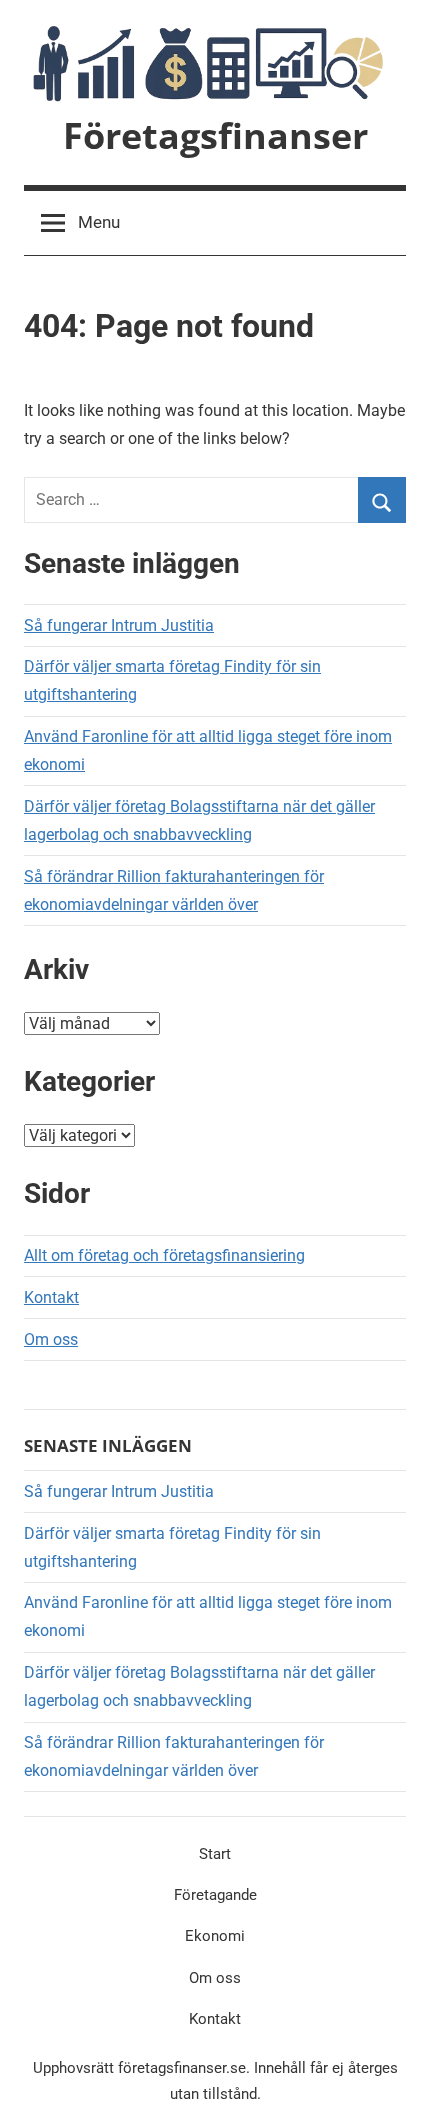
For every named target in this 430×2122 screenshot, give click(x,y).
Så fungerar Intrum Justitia (119, 625)
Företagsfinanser (215, 135)
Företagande (215, 1895)
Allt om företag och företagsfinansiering (164, 1255)
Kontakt (51, 1297)
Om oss (51, 1339)
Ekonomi (215, 1936)
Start (215, 1854)
